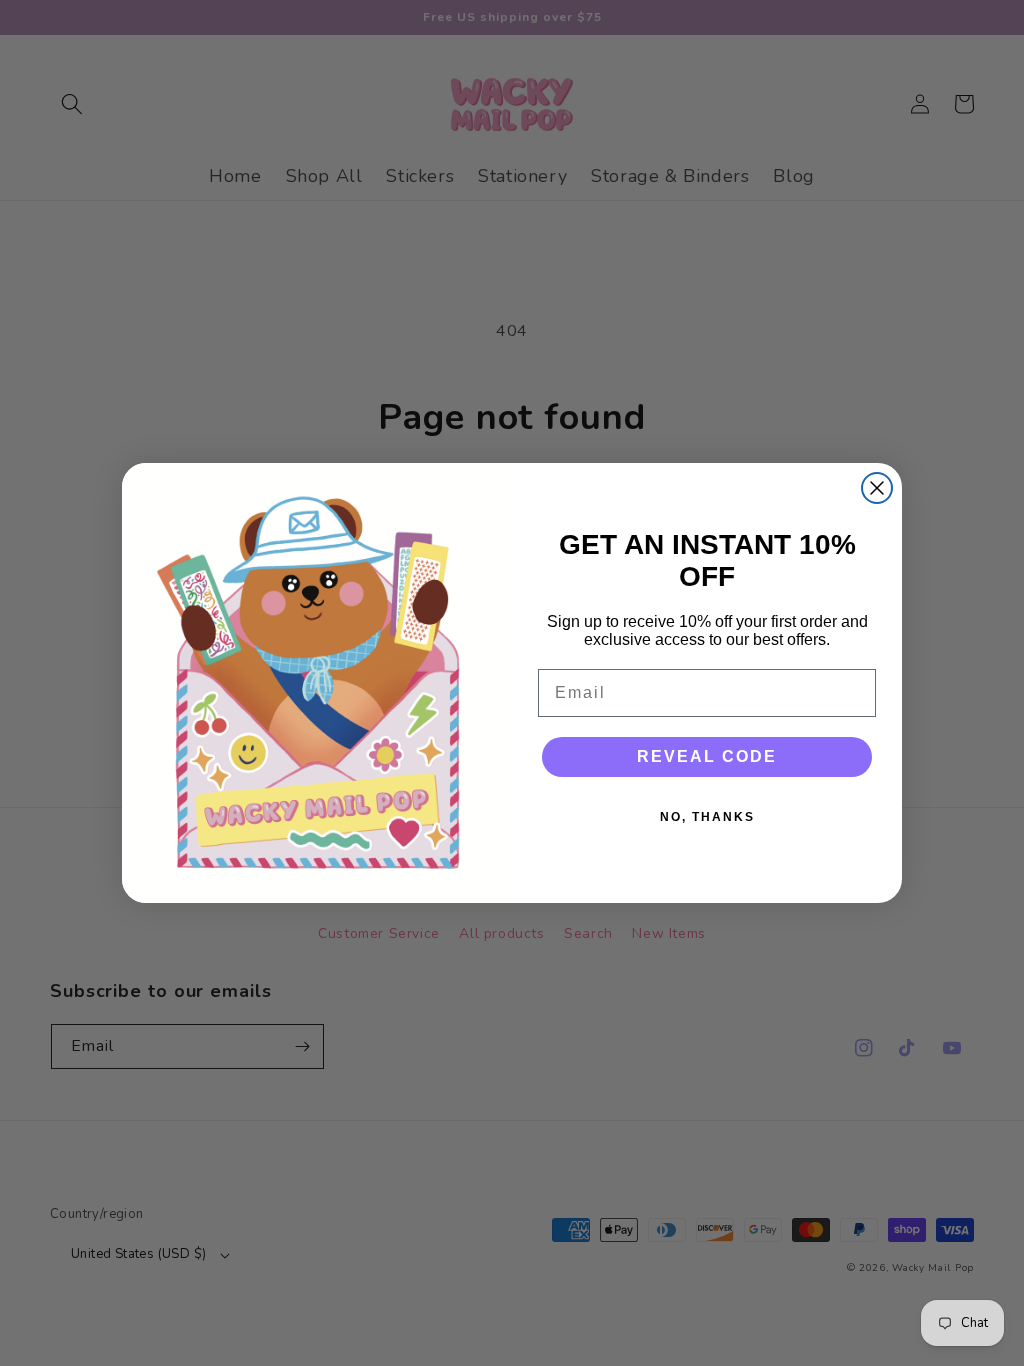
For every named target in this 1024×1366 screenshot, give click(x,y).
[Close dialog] (877, 488)
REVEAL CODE (707, 756)
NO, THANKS (707, 817)
